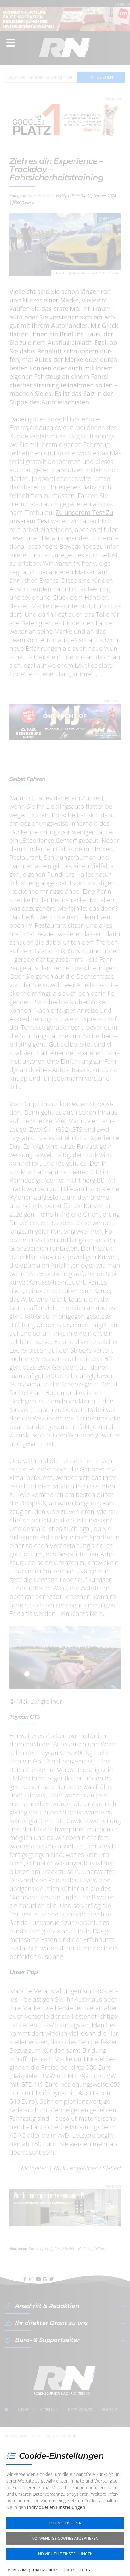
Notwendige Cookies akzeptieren (65, 2538)
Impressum (16, 2570)
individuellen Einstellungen (56, 2507)
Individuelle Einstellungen (65, 2554)
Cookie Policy (77, 2570)
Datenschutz (45, 2570)
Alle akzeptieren (65, 2523)
